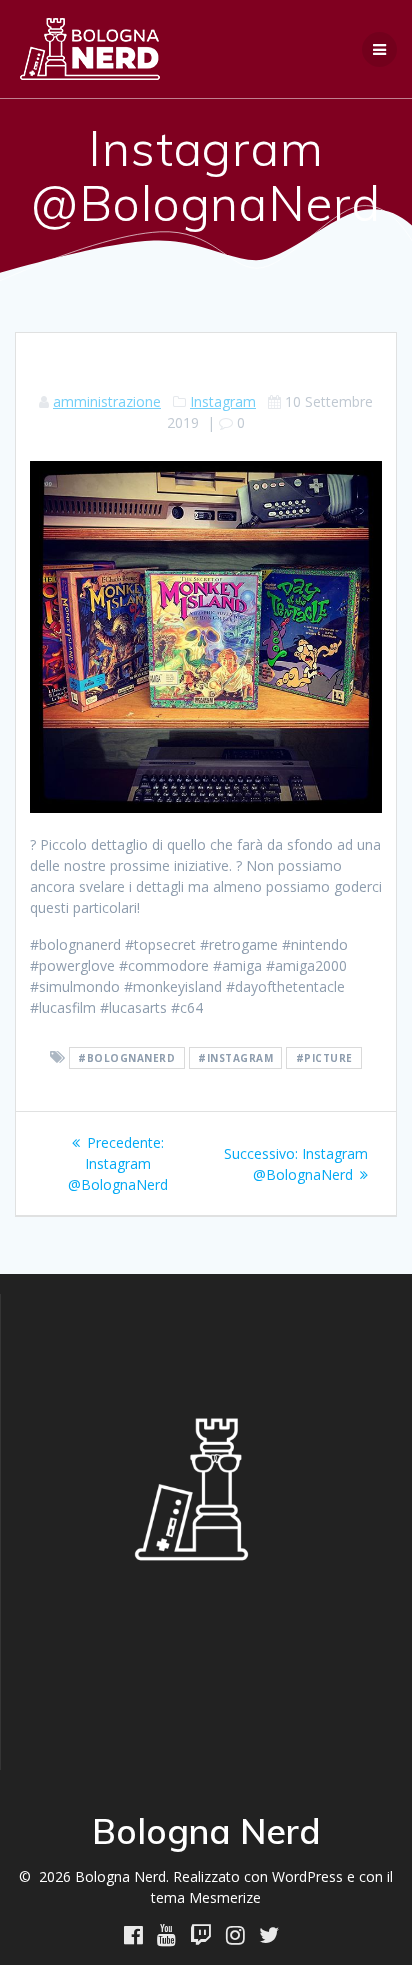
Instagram (223, 401)
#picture (324, 1058)
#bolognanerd (126, 1058)
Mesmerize (225, 1897)
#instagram (235, 1058)
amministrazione (107, 401)
